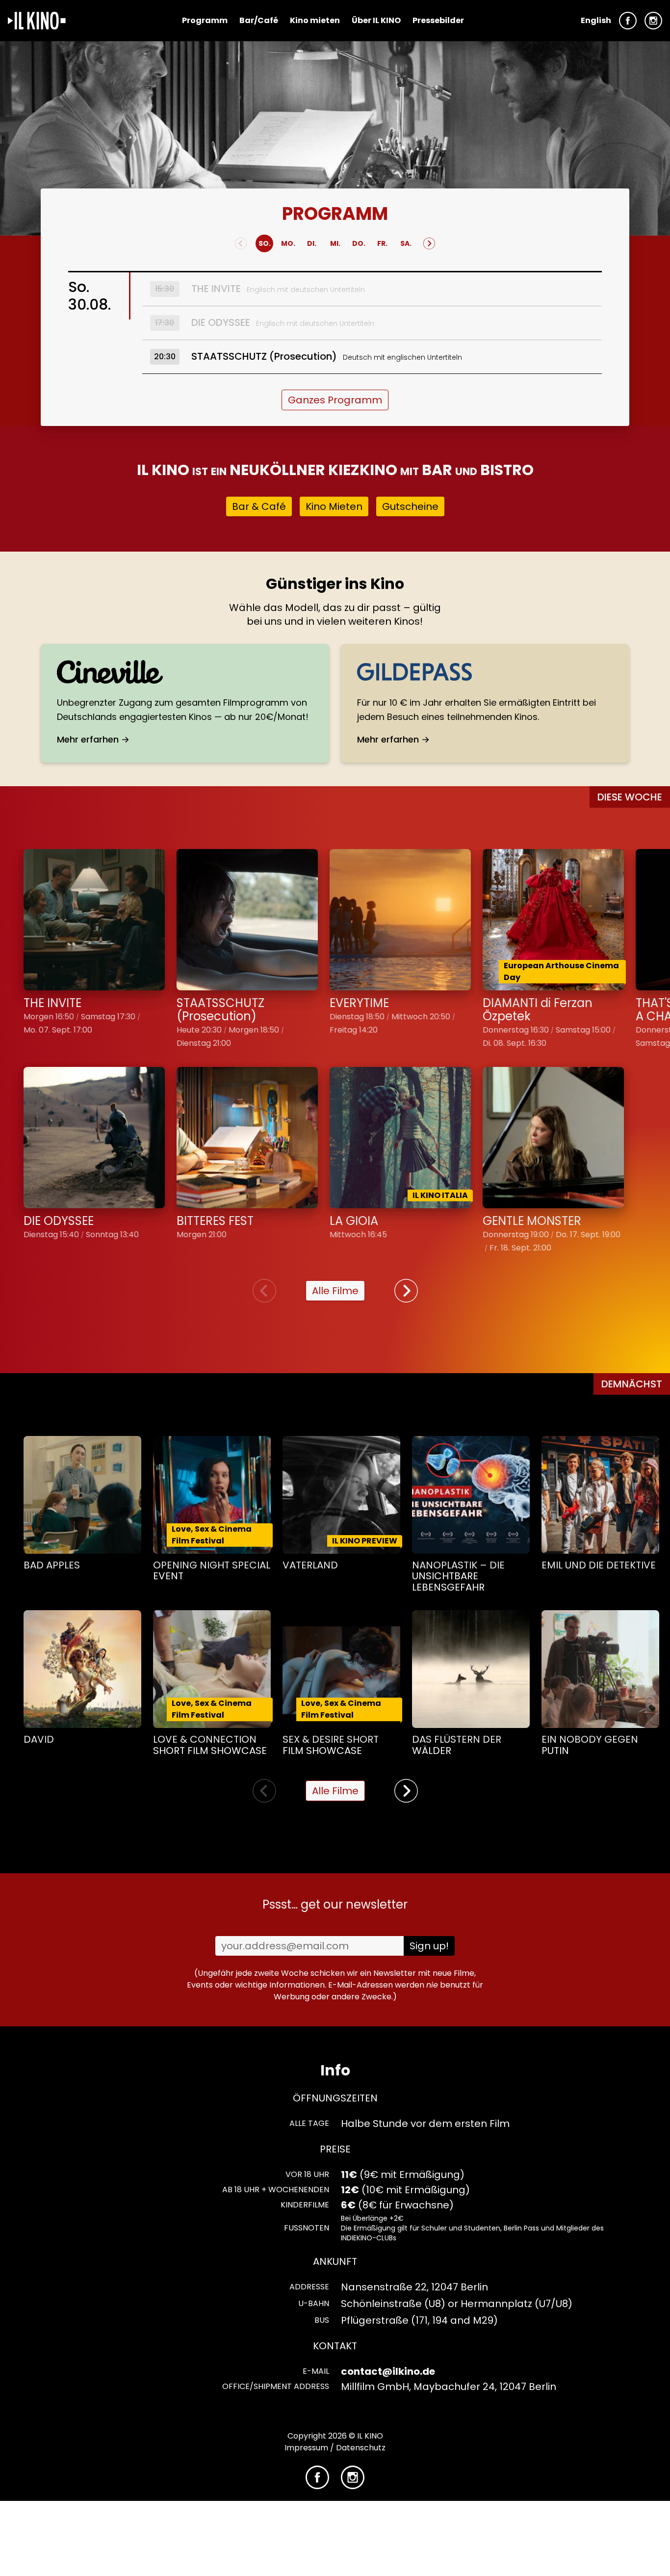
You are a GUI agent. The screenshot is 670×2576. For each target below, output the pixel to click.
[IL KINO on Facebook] (628, 21)
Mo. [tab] (288, 243)
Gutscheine (410, 506)
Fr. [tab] (382, 243)
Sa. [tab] (406, 243)
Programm (205, 20)
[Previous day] (241, 243)
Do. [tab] (359, 243)
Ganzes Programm (335, 400)
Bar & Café (259, 506)
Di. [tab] (312, 243)
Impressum (306, 2448)
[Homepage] (37, 21)
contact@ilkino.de (388, 2371)
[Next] (406, 1291)
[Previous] (264, 1291)
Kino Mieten (334, 506)
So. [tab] (265, 243)
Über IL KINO (376, 20)
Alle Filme (335, 1291)
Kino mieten (315, 20)
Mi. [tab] (335, 243)
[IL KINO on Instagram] (653, 21)
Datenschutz (361, 2448)
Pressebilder (438, 20)
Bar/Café (259, 20)
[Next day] (429, 243)
